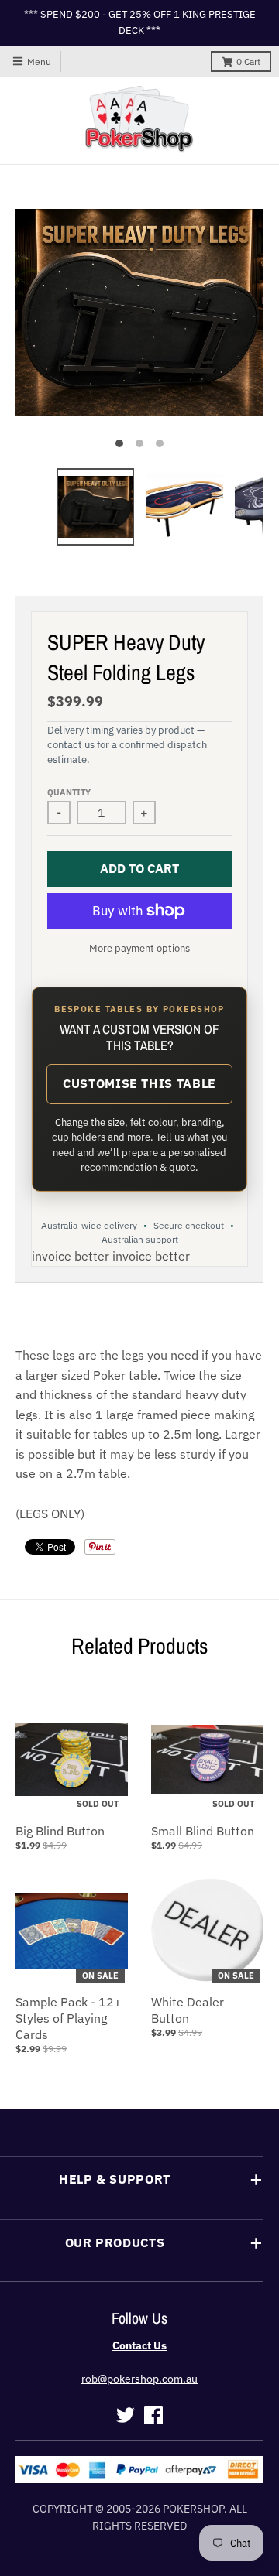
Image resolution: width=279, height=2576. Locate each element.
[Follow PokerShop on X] (126, 2415)
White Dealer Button (188, 2010)
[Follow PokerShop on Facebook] (153, 2415)
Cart (248, 62)
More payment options (139, 948)
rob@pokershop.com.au (139, 2379)
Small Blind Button (203, 1831)
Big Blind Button (60, 1831)
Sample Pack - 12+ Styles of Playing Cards (69, 2018)
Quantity (69, 792)
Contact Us (139, 2345)
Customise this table (139, 1083)
